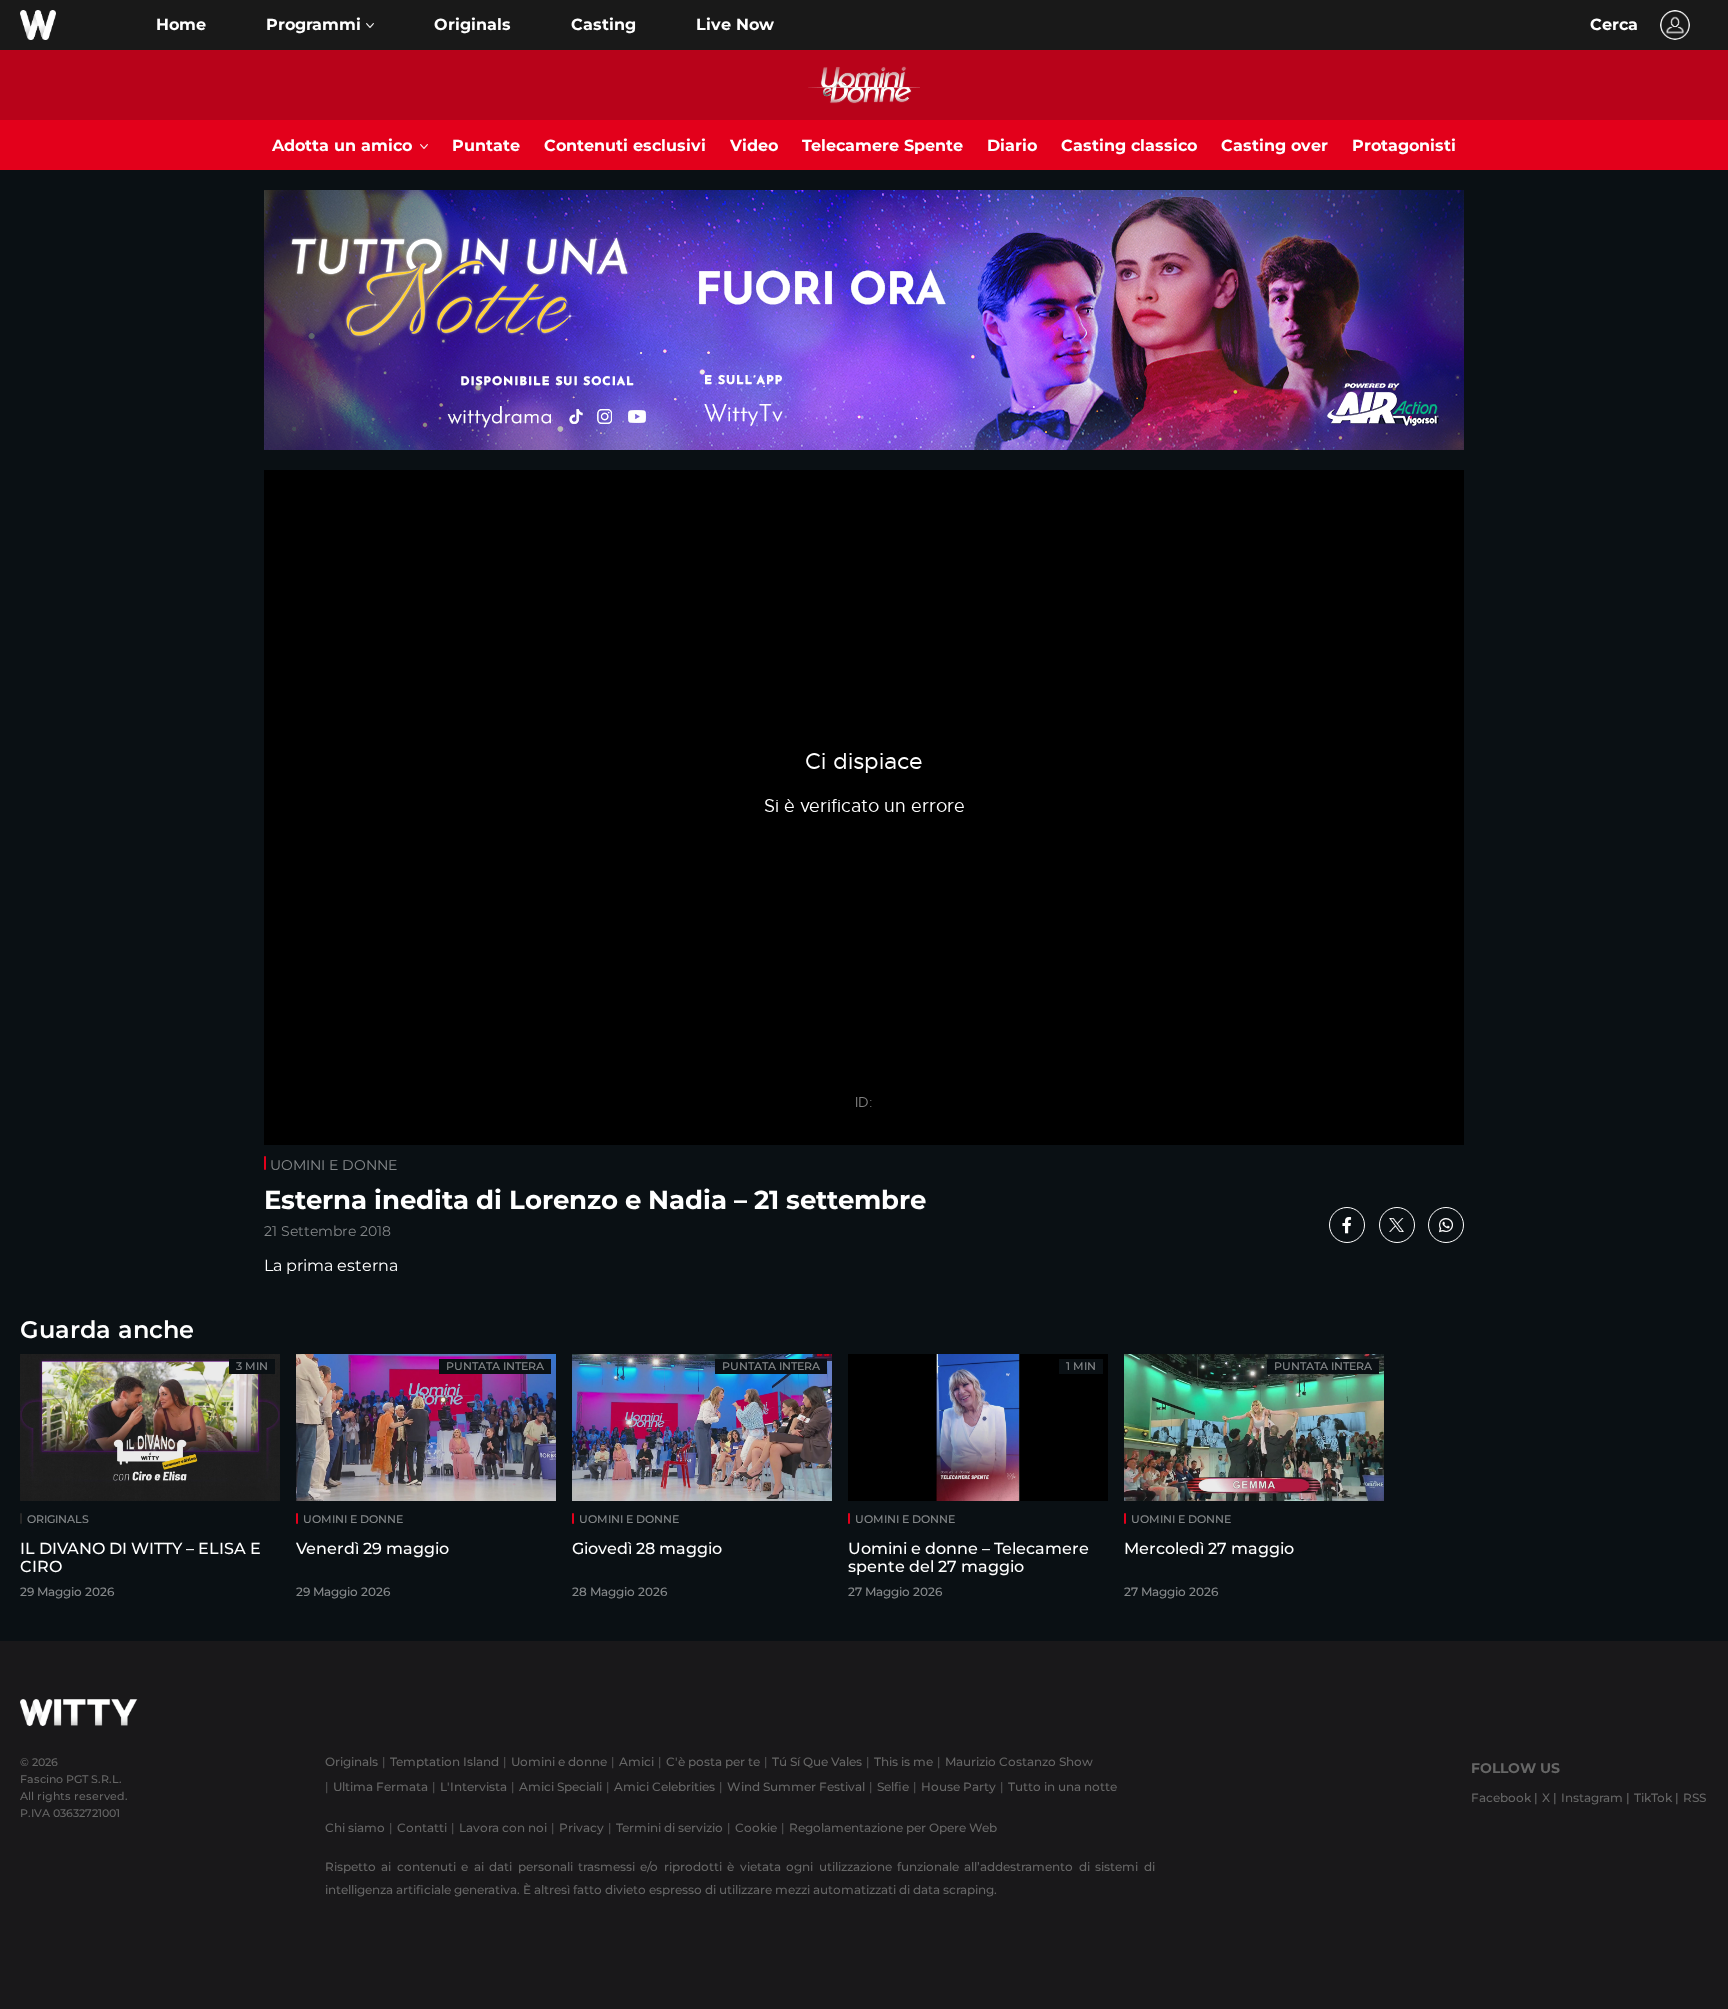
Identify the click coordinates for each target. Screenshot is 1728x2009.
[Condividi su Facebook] (1347, 1225)
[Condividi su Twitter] (1397, 1225)
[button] (320, 25)
